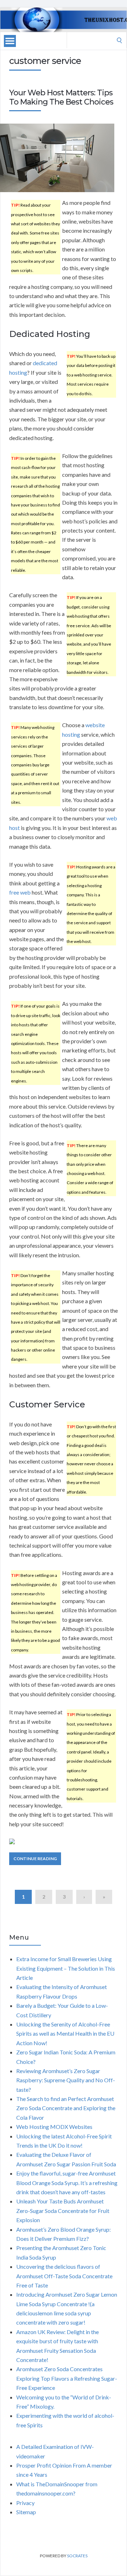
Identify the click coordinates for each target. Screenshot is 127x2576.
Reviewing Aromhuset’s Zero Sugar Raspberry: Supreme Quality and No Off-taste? (66, 2080)
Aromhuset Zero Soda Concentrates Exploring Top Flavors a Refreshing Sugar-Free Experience (67, 2378)
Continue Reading (35, 1859)
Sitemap (26, 2512)
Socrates (77, 2556)
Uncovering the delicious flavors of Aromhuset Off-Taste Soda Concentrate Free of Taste (64, 2276)
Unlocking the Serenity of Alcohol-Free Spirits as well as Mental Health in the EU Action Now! (65, 2034)
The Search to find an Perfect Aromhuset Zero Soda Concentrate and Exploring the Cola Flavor (66, 2108)
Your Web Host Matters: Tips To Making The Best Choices (61, 97)
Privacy (25, 2503)
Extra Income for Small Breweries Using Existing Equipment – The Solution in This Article (66, 1968)
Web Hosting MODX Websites (54, 2127)
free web (20, 892)
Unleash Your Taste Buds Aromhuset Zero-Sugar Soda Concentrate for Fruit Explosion (63, 2210)
